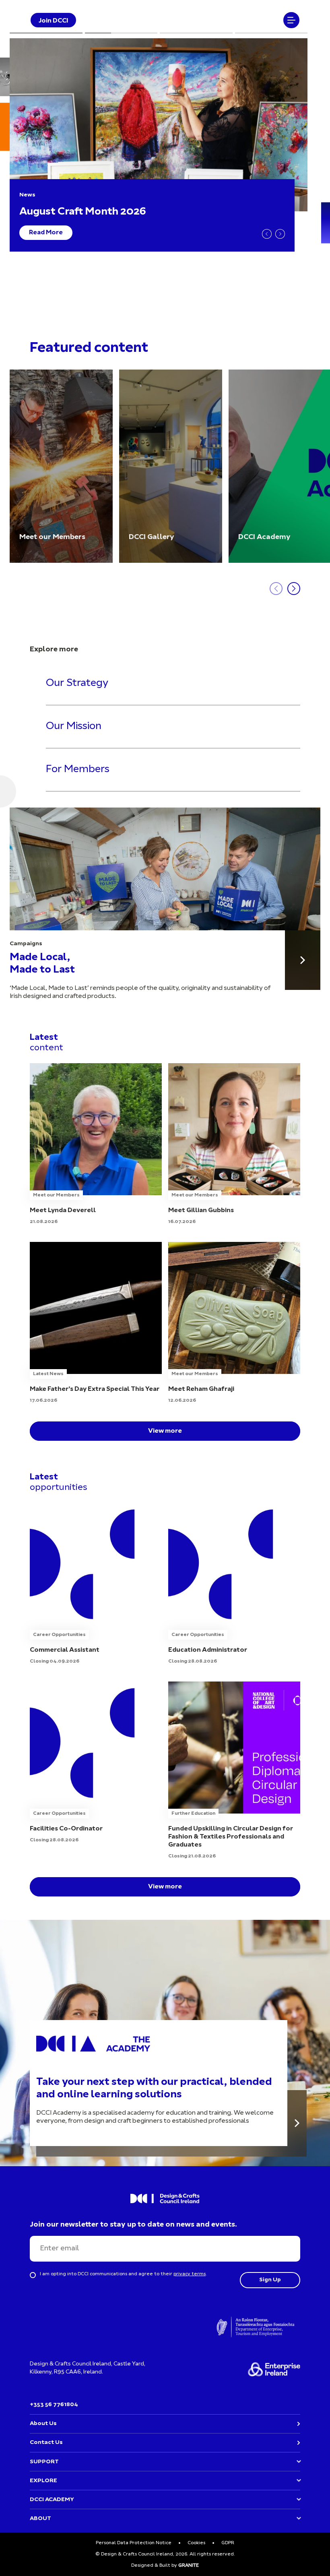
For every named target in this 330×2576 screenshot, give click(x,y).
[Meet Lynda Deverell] (96, 1144)
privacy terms (190, 2274)
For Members (78, 769)
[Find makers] (303, 960)
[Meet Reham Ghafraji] (234, 1323)
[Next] (280, 234)
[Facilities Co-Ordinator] (96, 1763)
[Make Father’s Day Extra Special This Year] (96, 1323)
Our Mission (74, 726)
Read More (46, 233)
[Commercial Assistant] (96, 1584)
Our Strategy (77, 684)
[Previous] (267, 234)
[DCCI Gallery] (171, 466)
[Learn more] (297, 2123)
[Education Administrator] (234, 1584)
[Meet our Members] (61, 466)
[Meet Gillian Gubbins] (234, 1144)
